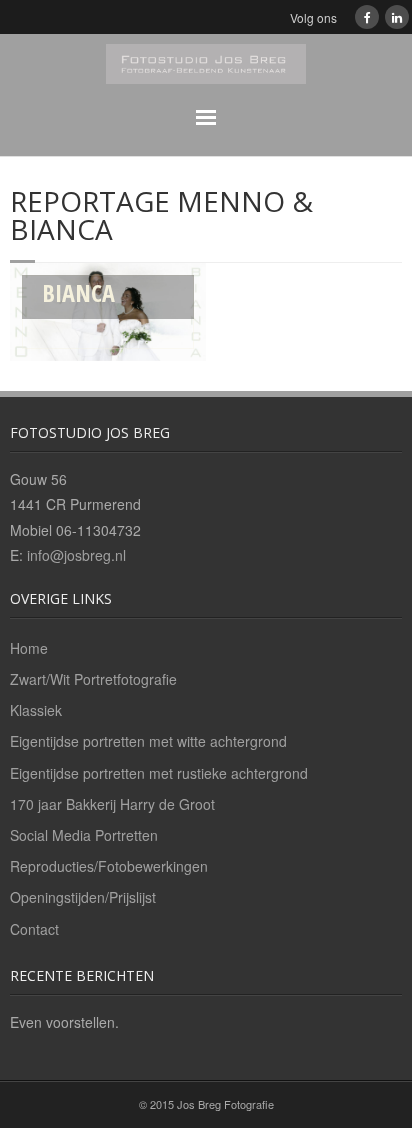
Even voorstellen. (64, 1022)
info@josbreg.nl (76, 555)
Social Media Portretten (84, 835)
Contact (34, 929)
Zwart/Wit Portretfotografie (93, 679)
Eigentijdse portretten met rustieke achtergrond (159, 773)
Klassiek (36, 710)
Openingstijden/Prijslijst (83, 897)
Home (29, 648)
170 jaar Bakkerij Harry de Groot (112, 804)
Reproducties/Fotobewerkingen (109, 866)
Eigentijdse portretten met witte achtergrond (148, 741)
